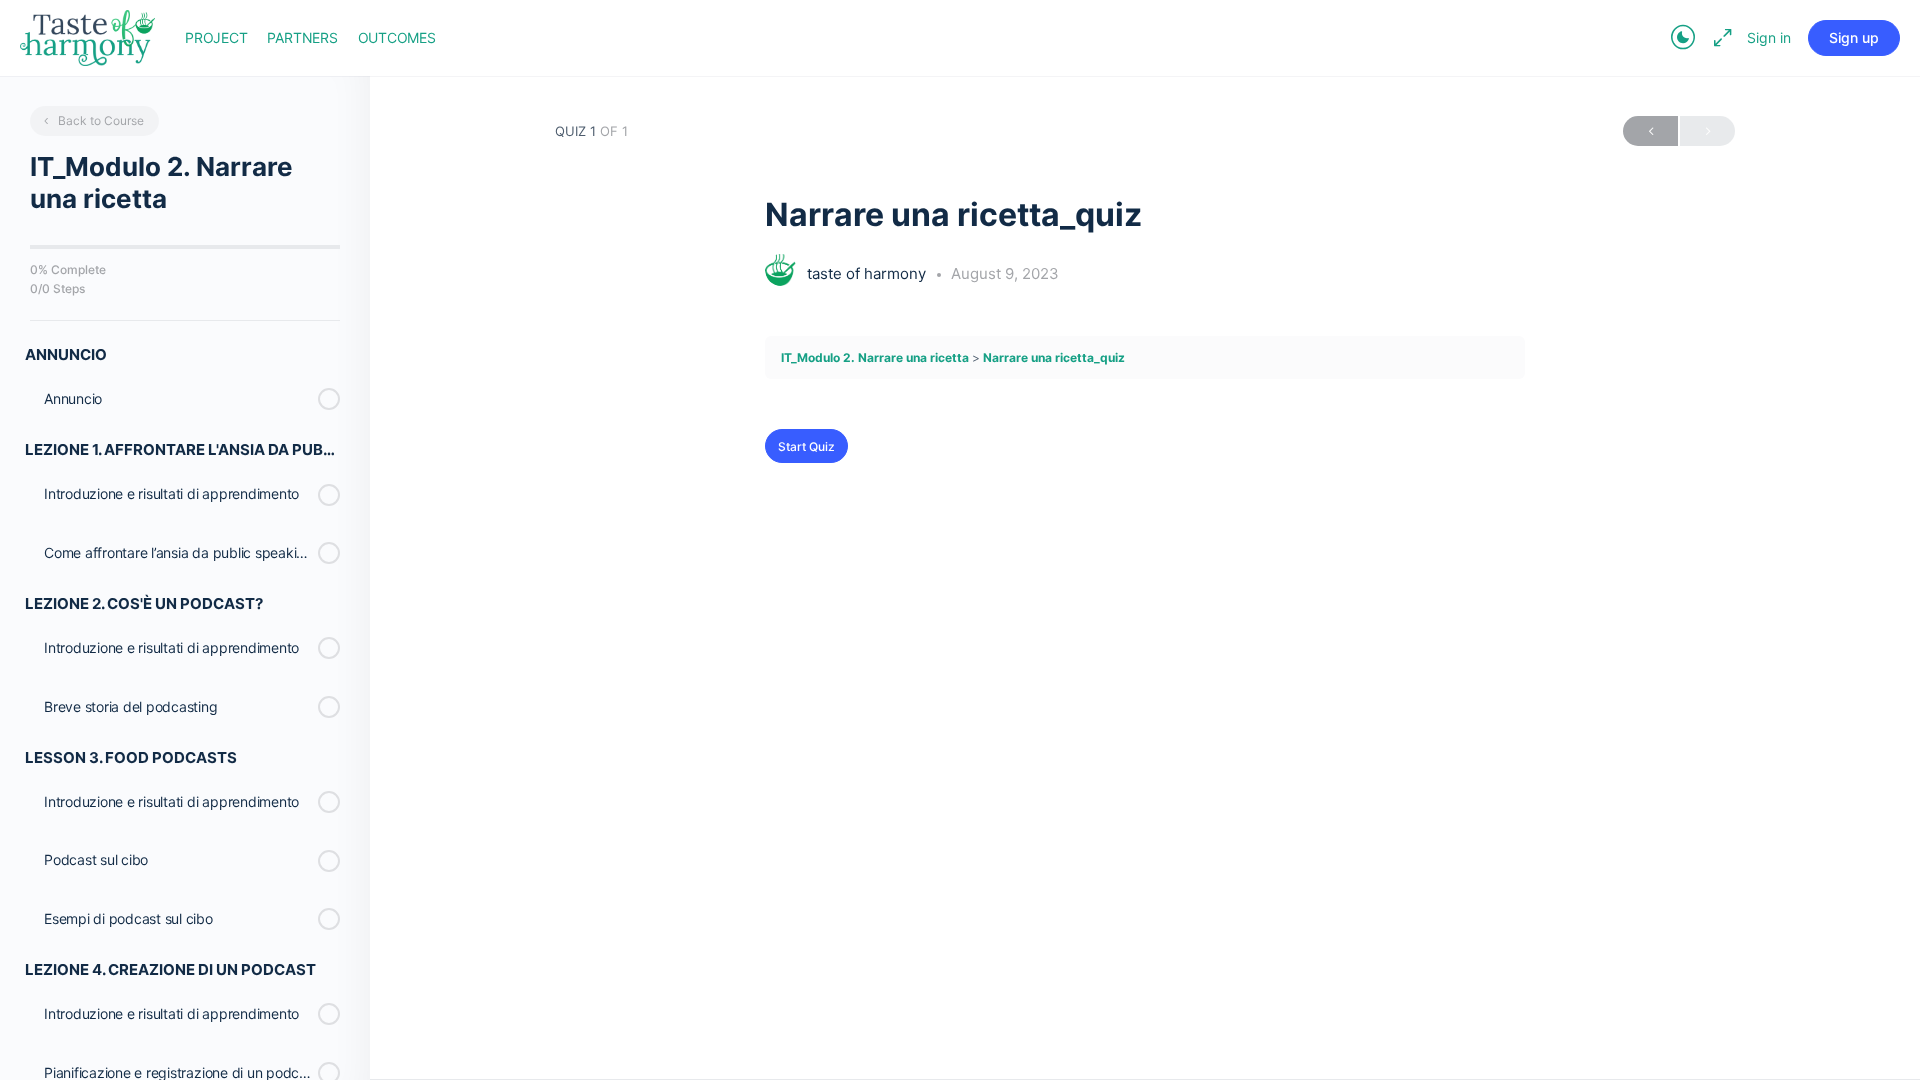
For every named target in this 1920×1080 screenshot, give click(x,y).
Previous (1650, 131)
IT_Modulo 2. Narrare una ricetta (875, 357)
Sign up (1854, 37)
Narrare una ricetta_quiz (1054, 357)
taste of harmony (868, 273)
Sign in (1769, 37)
